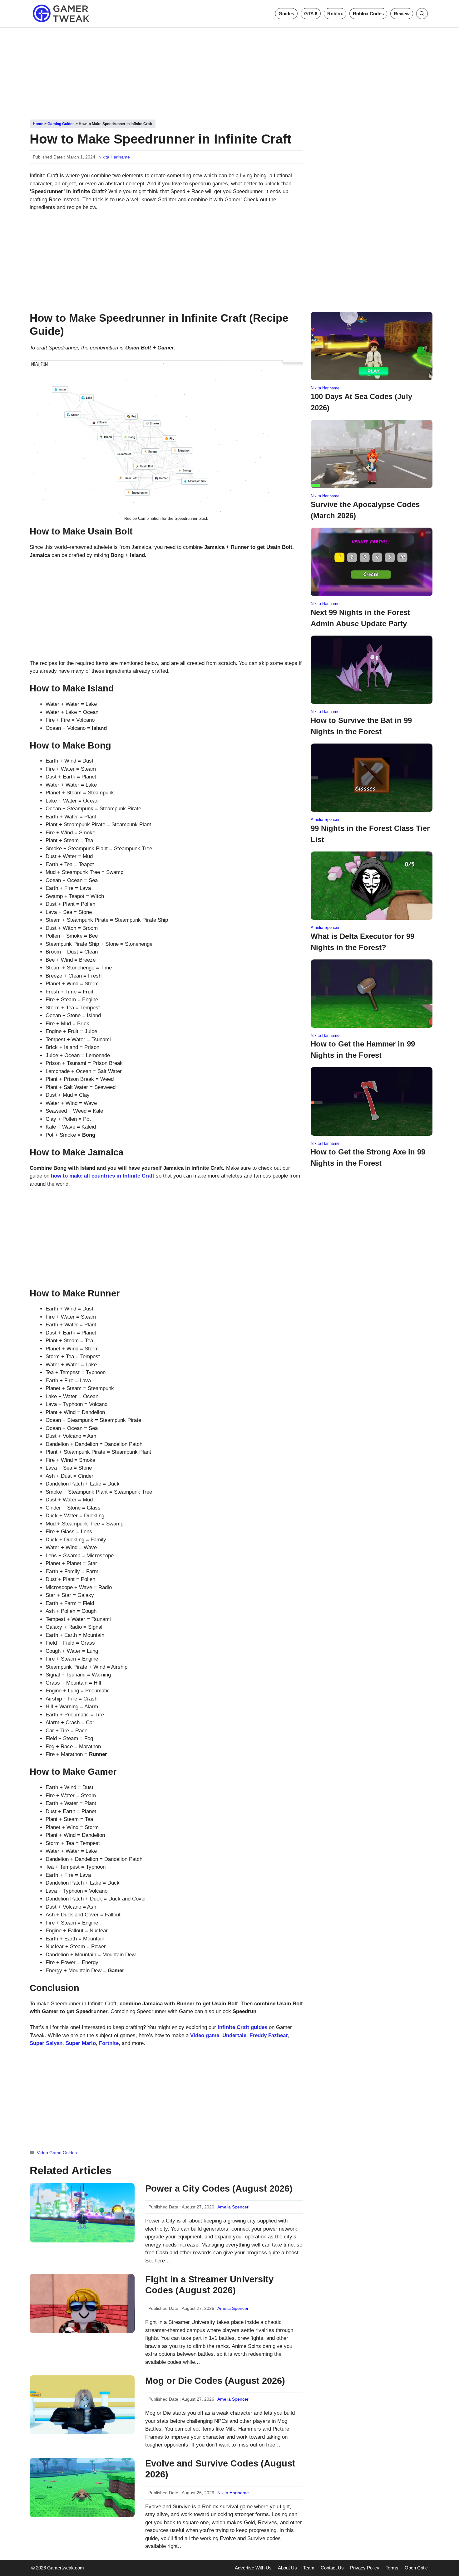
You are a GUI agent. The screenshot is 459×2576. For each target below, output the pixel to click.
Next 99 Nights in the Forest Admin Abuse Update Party (360, 618)
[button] (422, 14)
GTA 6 (311, 14)
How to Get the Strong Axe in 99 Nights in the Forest (368, 1157)
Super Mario (81, 2043)
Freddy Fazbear (269, 2035)
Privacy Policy (365, 2568)
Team (309, 2568)
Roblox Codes (368, 14)
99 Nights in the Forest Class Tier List (370, 834)
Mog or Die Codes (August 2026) (215, 2381)
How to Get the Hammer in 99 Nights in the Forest (363, 1049)
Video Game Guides (57, 2153)
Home (38, 124)
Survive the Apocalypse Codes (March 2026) (365, 510)
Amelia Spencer (233, 2207)
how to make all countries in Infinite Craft (103, 1176)
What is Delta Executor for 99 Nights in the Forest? (363, 942)
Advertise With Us (253, 2568)
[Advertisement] (230, 71)
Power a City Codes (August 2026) (219, 2188)
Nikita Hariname (114, 157)
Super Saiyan (46, 2043)
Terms (392, 2568)
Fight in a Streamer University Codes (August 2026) (209, 2285)
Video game (205, 2035)
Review (402, 14)
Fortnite (109, 2043)
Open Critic (416, 2568)
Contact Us (332, 2568)
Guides (286, 14)
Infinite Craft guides (242, 2027)
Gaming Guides (61, 124)
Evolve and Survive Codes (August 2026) (220, 2469)
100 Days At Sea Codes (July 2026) (361, 402)
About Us (287, 2568)
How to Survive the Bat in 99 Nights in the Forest (361, 726)
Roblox (335, 14)
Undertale (234, 2035)
